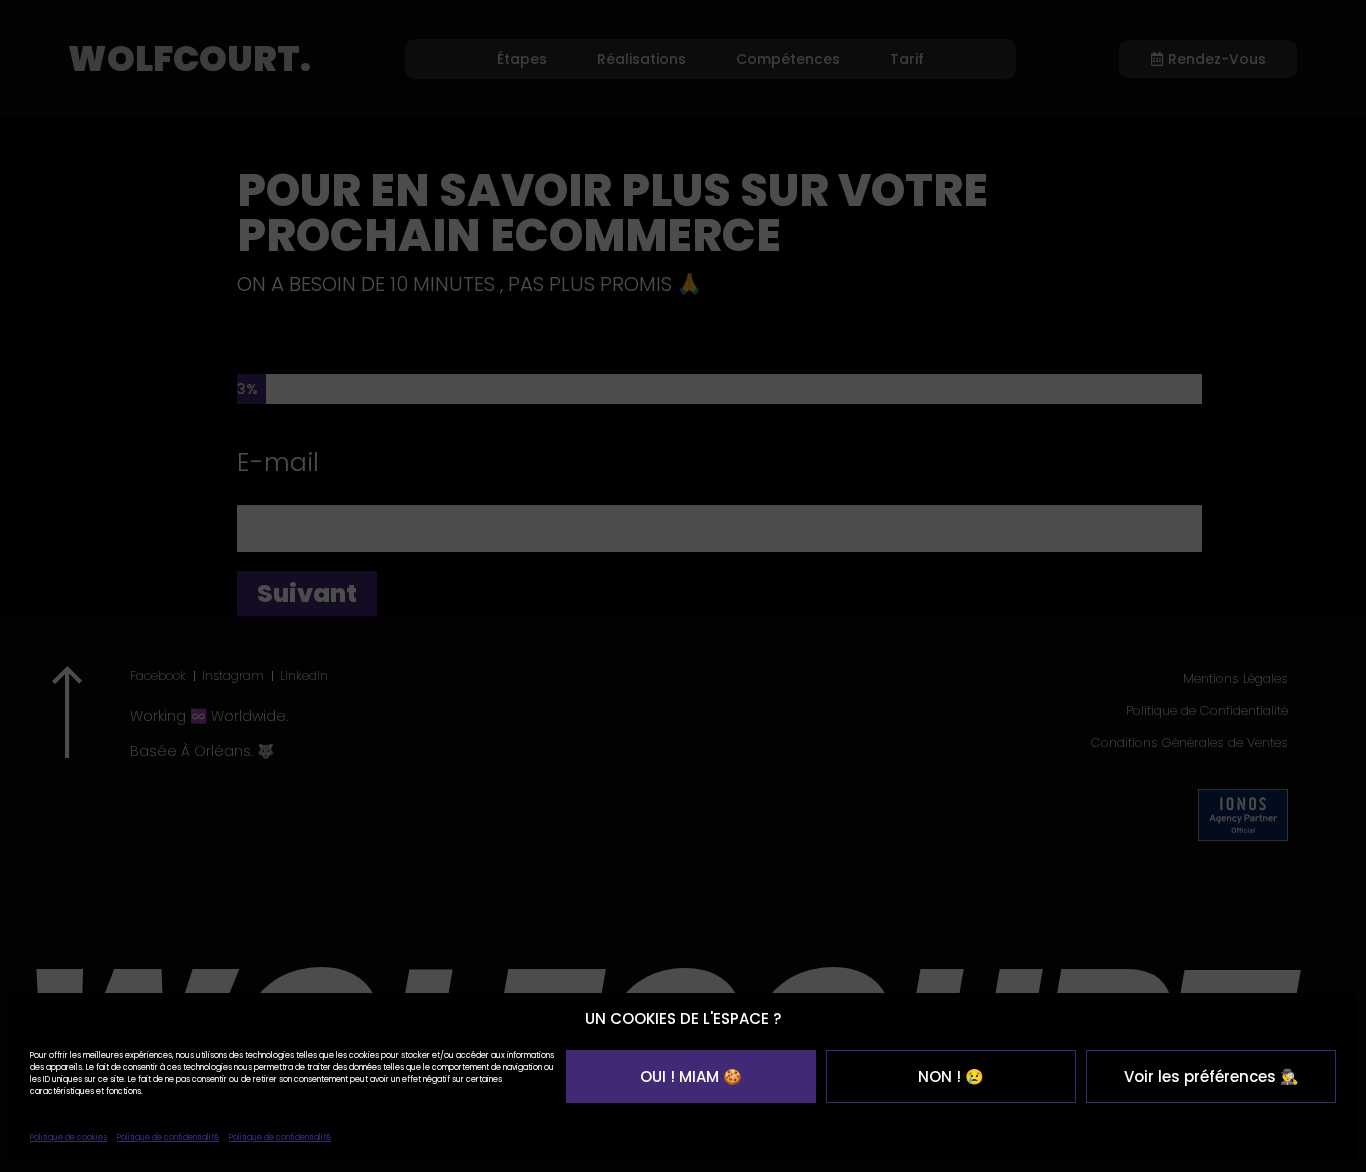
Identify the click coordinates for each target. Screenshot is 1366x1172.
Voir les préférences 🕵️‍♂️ (1211, 1076)
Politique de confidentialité (168, 1137)
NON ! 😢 (951, 1076)
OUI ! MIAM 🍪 (691, 1076)
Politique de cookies (68, 1137)
